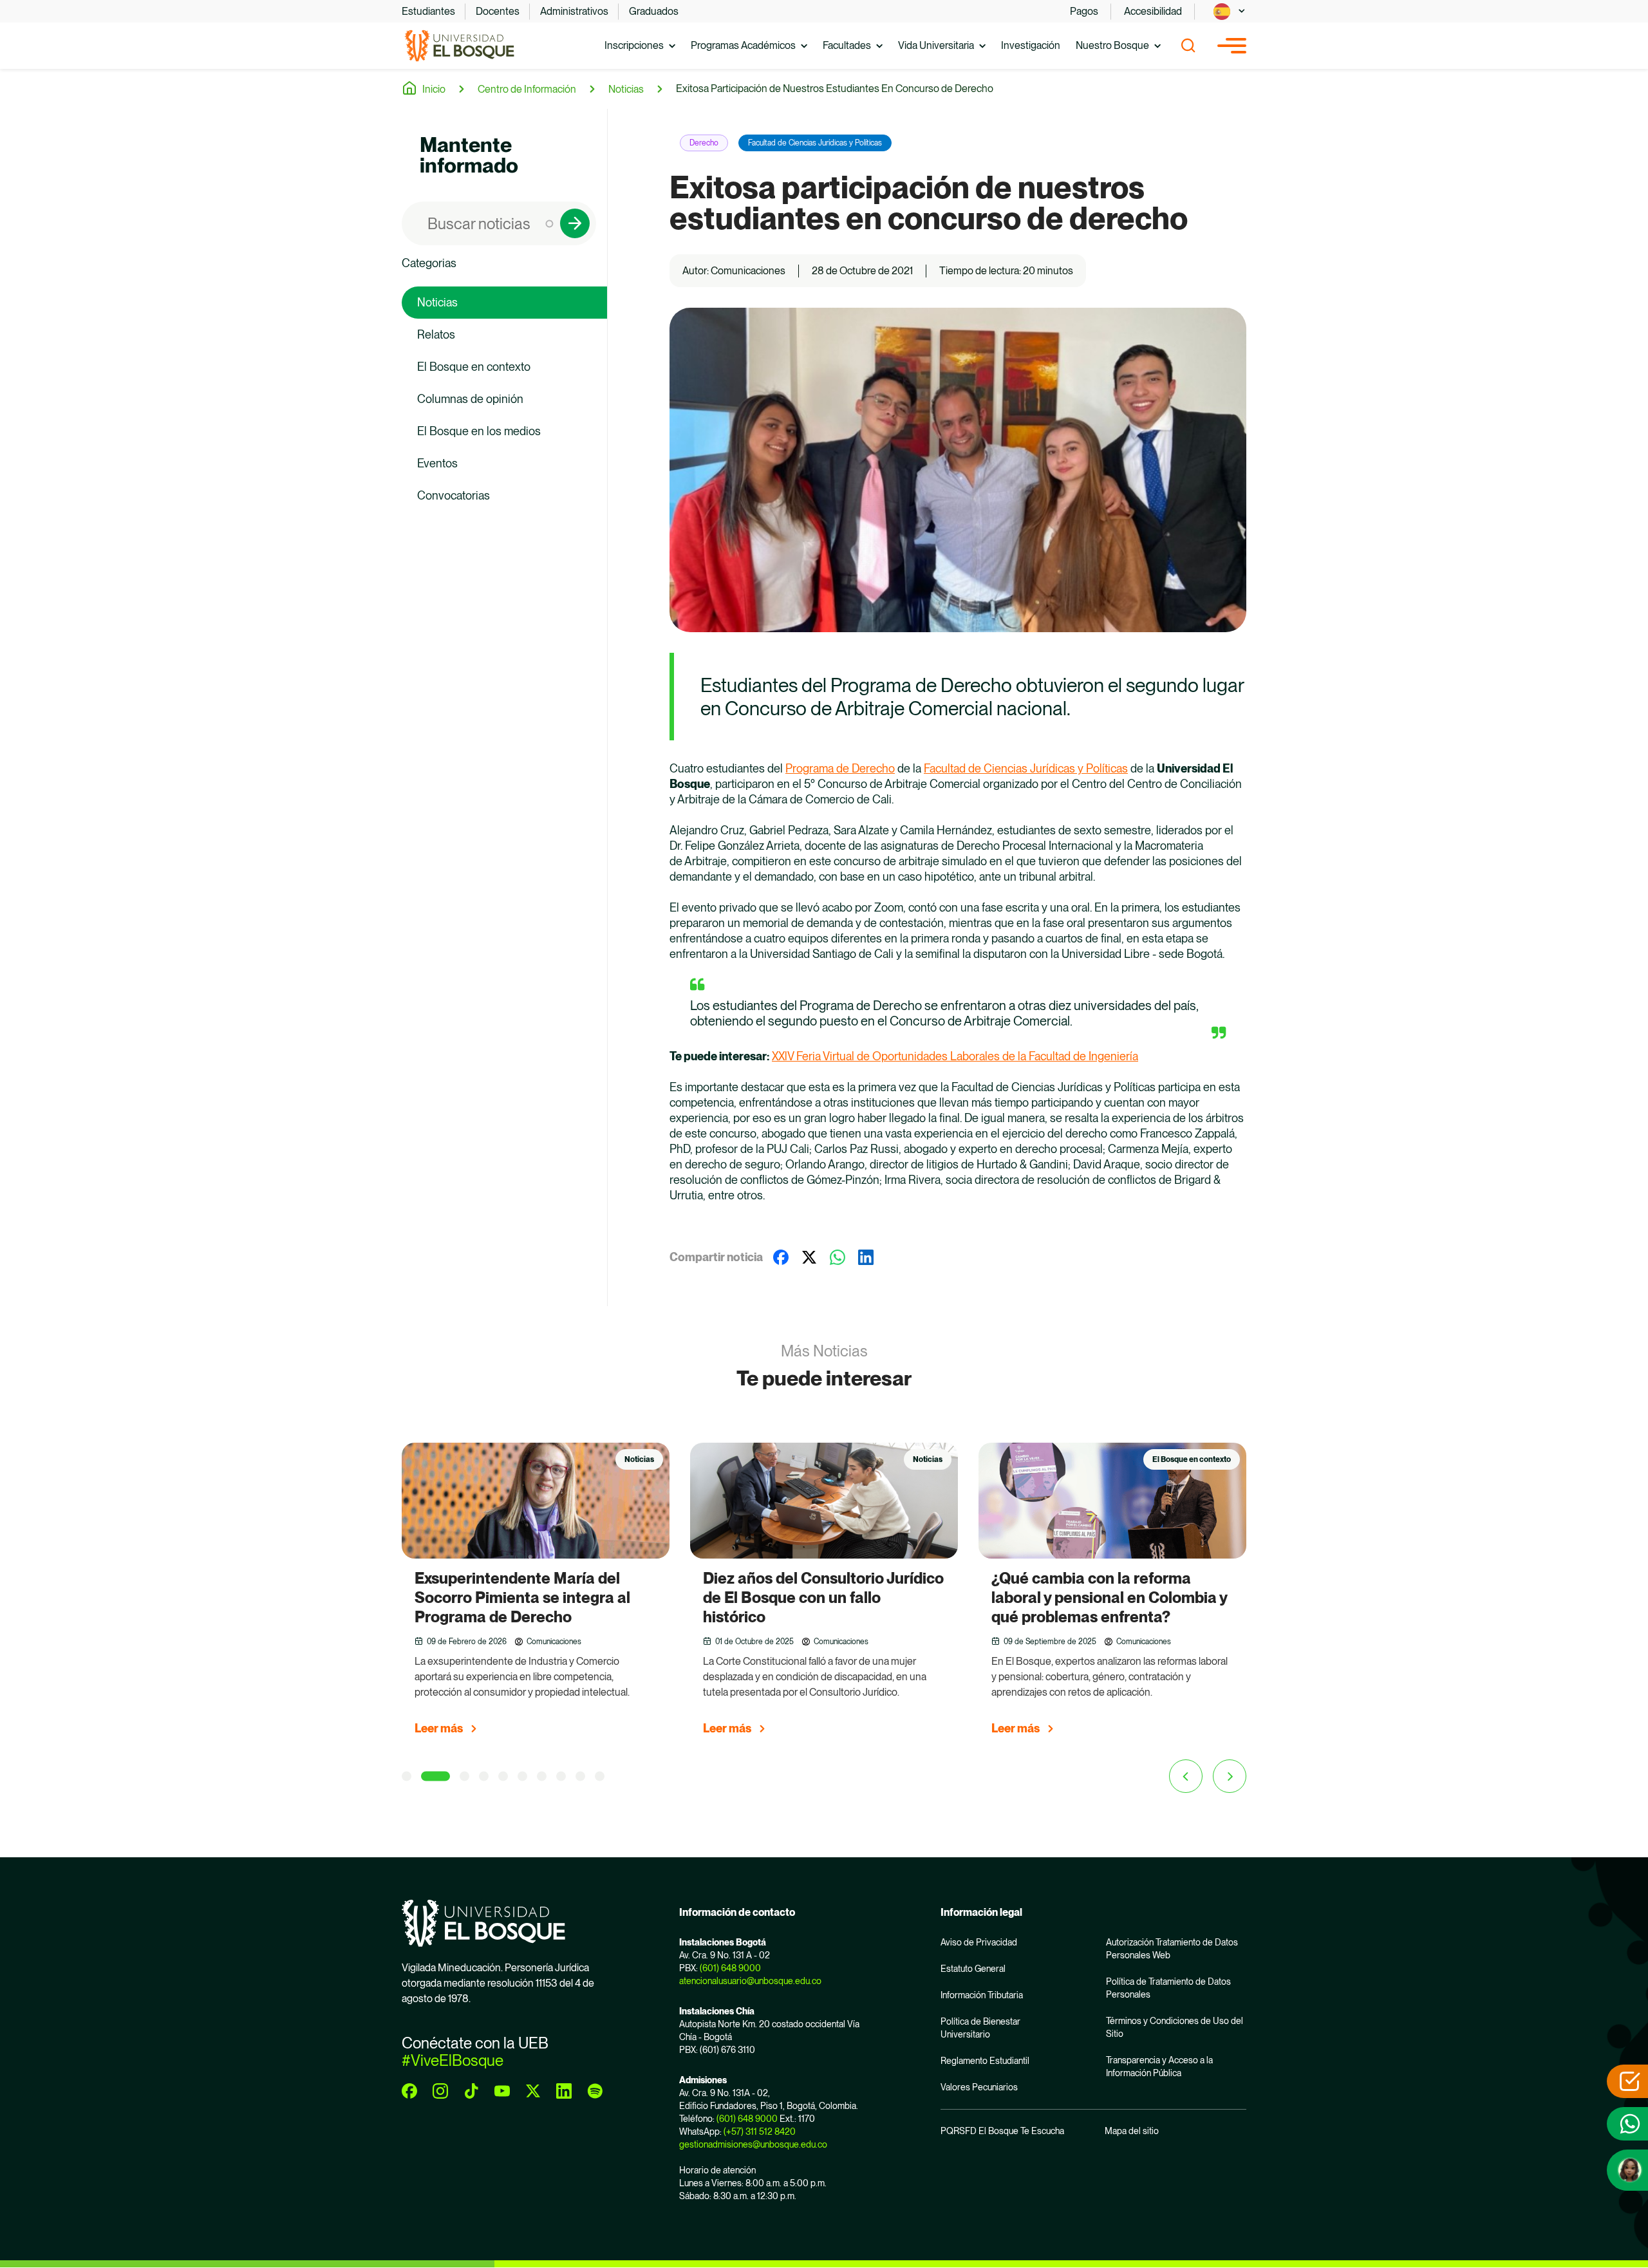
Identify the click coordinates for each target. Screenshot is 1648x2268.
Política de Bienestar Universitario (980, 2028)
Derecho (704, 143)
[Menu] (1232, 46)
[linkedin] (564, 2091)
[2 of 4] (426, 1776)
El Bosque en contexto (474, 367)
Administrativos (574, 11)
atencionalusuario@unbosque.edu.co (750, 1981)
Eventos (437, 463)
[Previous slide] (1186, 1776)
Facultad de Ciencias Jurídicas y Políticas (815, 143)
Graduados (654, 11)
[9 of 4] (580, 1776)
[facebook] (409, 2091)
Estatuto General (973, 1969)
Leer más (439, 1728)
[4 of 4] (484, 1776)
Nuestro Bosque (1112, 45)
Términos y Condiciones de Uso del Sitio (1175, 2027)
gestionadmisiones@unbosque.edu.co (753, 2144)
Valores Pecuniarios (979, 2087)
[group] (536, 1595)
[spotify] (595, 2091)
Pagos (1084, 11)
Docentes (498, 11)
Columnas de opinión (470, 399)
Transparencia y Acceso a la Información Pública (1159, 2067)
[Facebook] (781, 1257)
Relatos (436, 334)
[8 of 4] (561, 1776)
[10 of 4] (600, 1776)
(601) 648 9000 (730, 1968)
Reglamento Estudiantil (985, 2061)
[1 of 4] (407, 1776)
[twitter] (533, 2091)
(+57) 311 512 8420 (760, 2132)
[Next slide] (1230, 1776)
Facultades (847, 45)
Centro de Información (527, 89)
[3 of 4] (455, 1776)
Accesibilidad (1153, 11)
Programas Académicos (743, 45)
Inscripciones (634, 45)
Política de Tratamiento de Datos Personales (1168, 1988)
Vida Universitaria (936, 45)
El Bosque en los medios (479, 431)
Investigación (1031, 45)
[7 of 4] (542, 1776)
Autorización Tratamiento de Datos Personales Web (1172, 1949)
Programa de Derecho (840, 768)
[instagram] (440, 2091)
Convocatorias (454, 495)
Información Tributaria (982, 1995)
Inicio (434, 89)
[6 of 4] (522, 1776)
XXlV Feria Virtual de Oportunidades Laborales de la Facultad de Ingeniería (955, 1056)
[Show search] (1188, 46)
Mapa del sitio (1132, 2131)
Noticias (626, 89)
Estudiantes (428, 11)
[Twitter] (809, 1257)
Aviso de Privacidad (979, 1942)
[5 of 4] (503, 1776)
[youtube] (502, 2091)
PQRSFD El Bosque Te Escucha (1002, 2131)
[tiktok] (471, 2091)
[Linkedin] (866, 1257)
